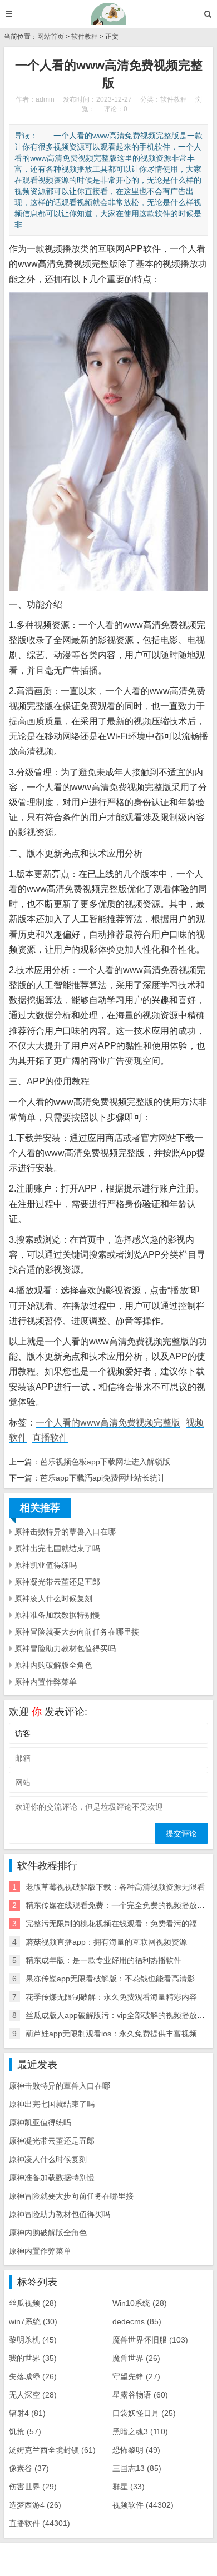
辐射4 (27, 2413)
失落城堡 (33, 2376)
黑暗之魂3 (140, 2431)
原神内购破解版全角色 (53, 1665)
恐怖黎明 (136, 2450)
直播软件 (50, 1438)
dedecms (137, 2321)
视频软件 (143, 2505)
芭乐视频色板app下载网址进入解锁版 (105, 1462)
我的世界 (33, 2358)
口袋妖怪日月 (144, 2413)
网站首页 (51, 37)
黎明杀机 (33, 2340)
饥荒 (25, 2431)
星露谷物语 (140, 2395)
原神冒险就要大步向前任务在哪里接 (77, 1632)
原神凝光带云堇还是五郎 (57, 1582)
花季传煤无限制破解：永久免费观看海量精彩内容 (111, 1997)
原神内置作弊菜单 (46, 1682)
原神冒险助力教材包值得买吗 (65, 1648)
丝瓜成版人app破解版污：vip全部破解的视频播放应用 (119, 2015)
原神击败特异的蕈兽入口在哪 (65, 1532)
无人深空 (33, 2395)
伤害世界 (33, 2487)
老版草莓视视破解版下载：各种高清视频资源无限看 (115, 1887)
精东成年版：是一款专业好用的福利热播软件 (103, 1960)
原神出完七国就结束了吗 (57, 1548)
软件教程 (85, 37)
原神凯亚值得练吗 (46, 1565)
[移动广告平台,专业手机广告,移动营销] (109, 14)
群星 (129, 2487)
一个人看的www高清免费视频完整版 (108, 1422)
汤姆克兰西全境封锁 (52, 2450)
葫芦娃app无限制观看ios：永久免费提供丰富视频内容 (119, 2034)
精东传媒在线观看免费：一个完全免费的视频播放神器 (119, 1905)
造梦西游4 (35, 2505)
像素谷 (29, 2468)
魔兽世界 (136, 2358)
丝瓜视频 (33, 2303)
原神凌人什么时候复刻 (53, 1598)
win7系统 (33, 2321)
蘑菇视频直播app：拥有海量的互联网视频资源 (106, 1942)
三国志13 (137, 2468)
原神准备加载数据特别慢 (57, 1615)
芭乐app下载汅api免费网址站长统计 (103, 1478)
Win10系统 (140, 2303)
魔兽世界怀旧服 (150, 2340)
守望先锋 (136, 2376)
